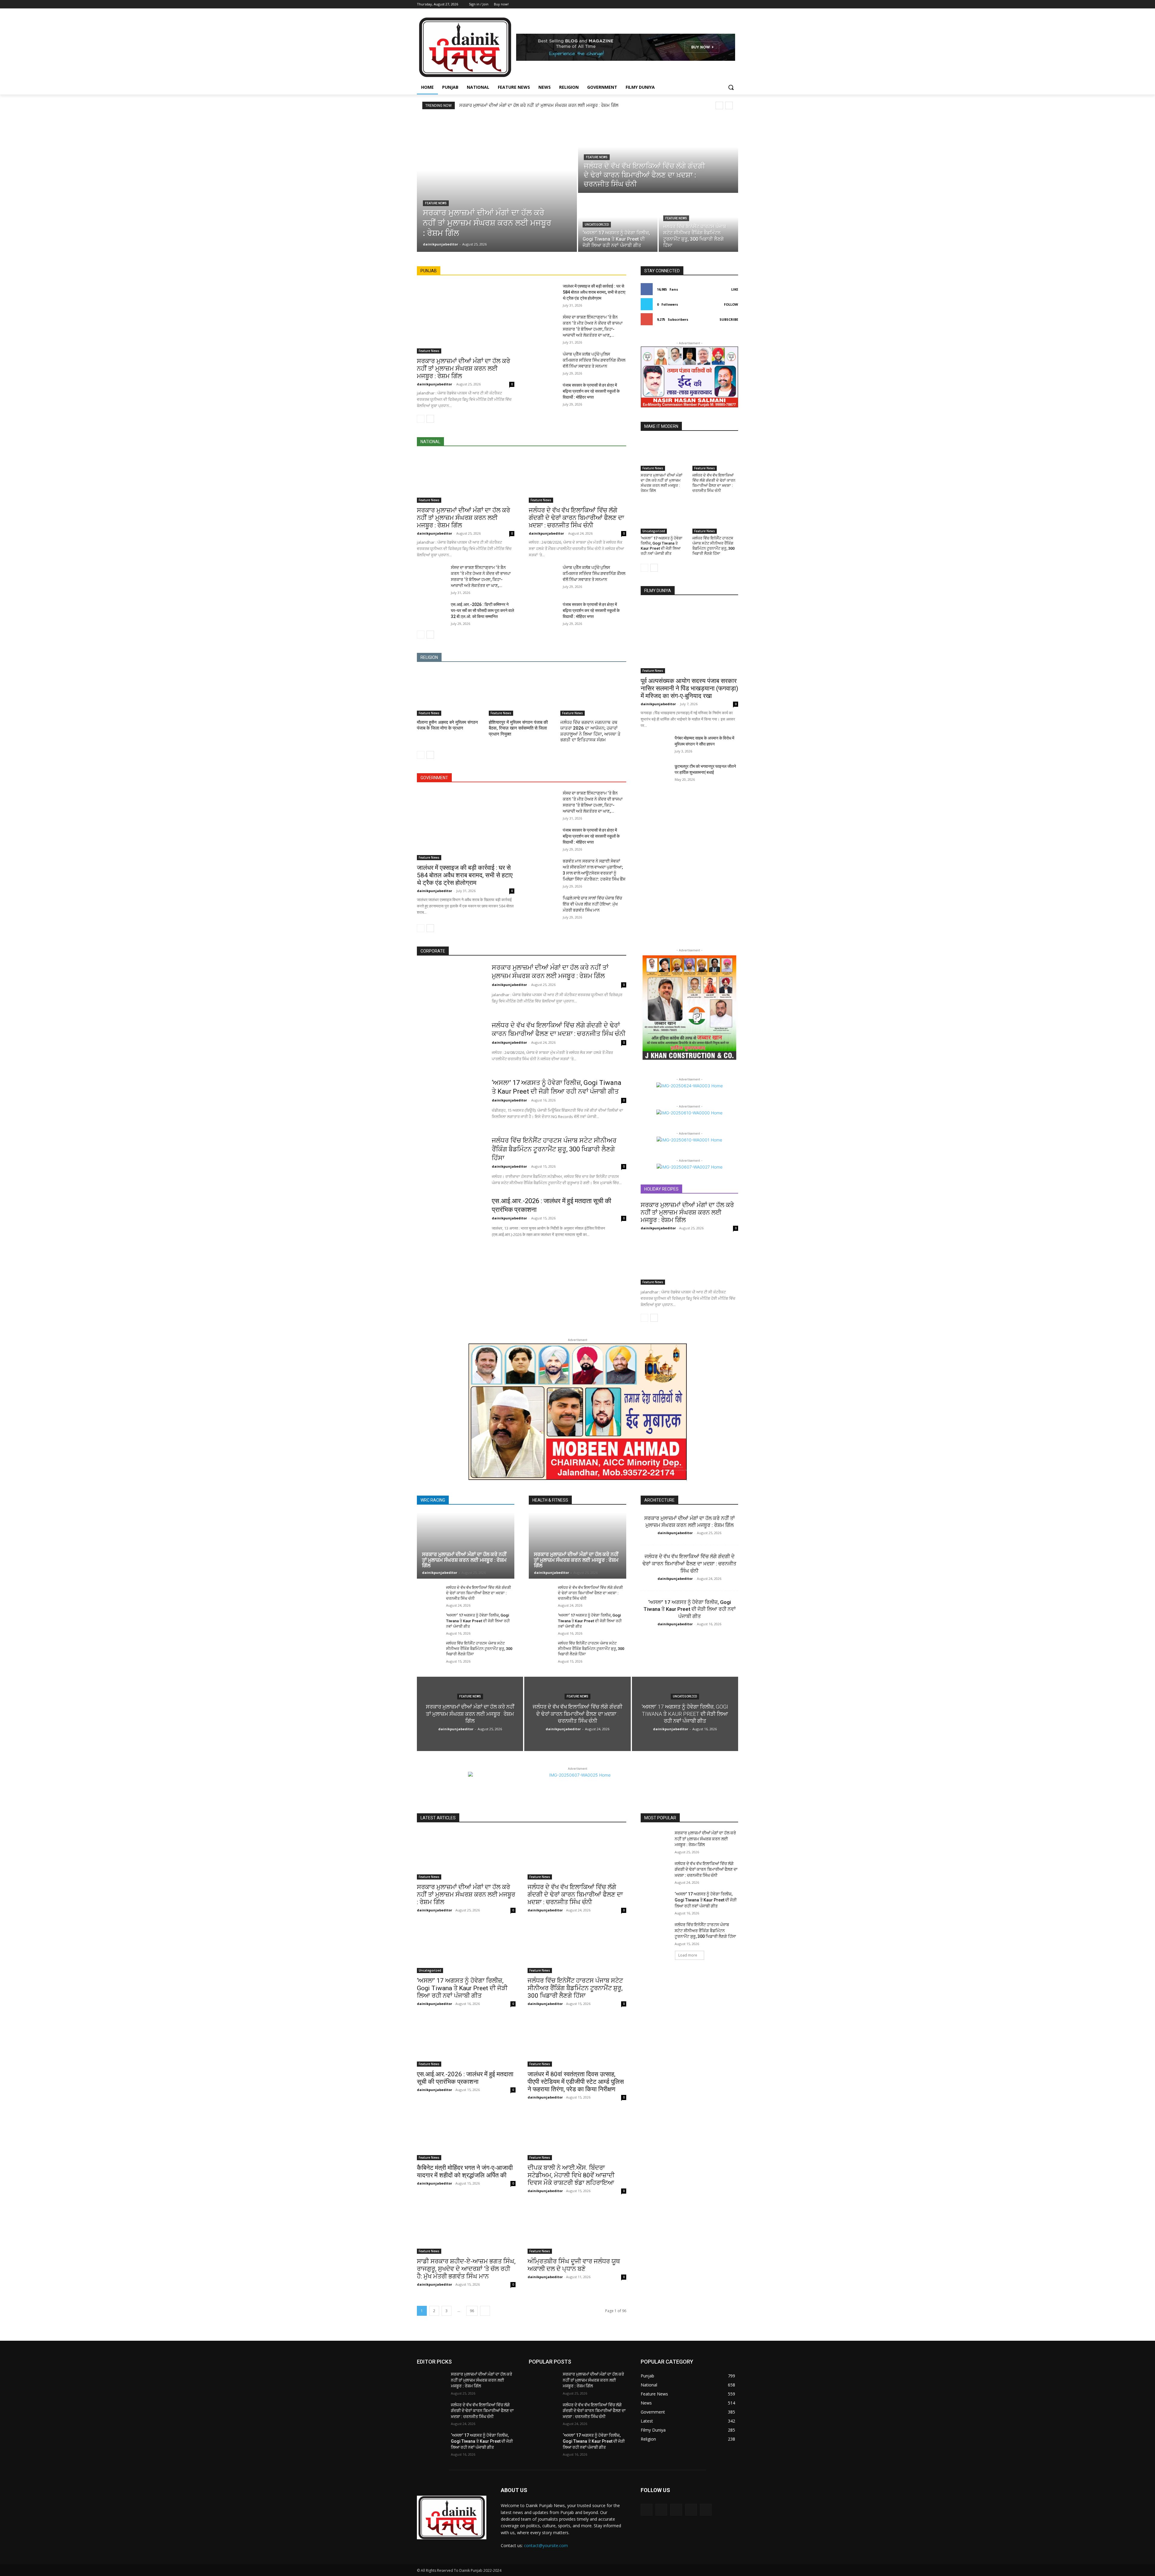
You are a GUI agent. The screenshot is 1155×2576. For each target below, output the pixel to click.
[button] (731, 87)
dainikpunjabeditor (434, 384)
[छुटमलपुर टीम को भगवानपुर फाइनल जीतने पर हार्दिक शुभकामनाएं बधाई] (655, 774)
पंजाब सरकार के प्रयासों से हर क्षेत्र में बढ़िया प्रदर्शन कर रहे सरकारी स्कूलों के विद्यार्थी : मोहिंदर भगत (591, 391)
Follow (731, 304)
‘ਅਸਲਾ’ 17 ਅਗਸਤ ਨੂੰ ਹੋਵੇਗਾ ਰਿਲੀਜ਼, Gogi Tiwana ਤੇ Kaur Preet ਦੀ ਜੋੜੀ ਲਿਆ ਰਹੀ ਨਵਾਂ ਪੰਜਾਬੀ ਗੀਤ (662, 546)
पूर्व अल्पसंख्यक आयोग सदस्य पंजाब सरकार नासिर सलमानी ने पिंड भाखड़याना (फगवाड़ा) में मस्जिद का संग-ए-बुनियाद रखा (689, 688)
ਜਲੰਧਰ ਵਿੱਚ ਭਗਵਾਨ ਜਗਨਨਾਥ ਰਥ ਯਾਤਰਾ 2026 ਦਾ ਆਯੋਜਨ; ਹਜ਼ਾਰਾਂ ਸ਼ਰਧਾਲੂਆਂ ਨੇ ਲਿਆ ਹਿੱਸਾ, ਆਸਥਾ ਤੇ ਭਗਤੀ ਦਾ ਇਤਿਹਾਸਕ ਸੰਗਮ (590, 731)
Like (735, 289)
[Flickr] (676, 2510)
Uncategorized (597, 225)
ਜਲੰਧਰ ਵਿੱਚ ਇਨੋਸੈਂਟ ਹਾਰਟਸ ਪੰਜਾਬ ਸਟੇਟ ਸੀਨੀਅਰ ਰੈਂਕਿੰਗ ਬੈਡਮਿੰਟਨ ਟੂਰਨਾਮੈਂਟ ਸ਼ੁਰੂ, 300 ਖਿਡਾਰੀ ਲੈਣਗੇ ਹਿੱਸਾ (713, 546)
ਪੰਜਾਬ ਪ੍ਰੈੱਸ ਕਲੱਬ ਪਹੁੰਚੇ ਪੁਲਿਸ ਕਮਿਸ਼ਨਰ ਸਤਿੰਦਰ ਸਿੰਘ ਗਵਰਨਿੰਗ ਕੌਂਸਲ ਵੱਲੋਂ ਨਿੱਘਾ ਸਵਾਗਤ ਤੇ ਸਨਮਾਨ (594, 360)
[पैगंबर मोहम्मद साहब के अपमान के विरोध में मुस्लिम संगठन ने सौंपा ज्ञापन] (655, 745)
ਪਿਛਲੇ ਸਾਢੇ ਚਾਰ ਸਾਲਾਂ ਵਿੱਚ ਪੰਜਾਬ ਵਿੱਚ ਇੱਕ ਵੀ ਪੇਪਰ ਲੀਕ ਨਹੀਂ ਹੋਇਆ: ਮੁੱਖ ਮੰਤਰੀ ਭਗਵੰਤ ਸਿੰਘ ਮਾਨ (592, 904)
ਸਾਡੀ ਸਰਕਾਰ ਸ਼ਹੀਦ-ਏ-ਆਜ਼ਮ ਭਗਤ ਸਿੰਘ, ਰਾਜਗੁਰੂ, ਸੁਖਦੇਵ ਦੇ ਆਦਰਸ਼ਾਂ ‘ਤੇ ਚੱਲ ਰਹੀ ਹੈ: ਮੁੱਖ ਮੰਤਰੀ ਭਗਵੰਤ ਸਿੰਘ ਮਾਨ (466, 2269)
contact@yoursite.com (546, 2545)
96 (472, 2311)
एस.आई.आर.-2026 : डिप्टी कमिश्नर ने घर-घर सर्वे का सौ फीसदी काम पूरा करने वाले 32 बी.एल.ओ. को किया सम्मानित (482, 610)
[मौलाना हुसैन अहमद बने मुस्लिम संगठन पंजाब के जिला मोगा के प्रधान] (450, 693)
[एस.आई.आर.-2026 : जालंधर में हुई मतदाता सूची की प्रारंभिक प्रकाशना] (450, 1220)
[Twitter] (718, 4)
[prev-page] (421, 419)
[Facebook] (701, 4)
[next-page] (430, 419)
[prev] (719, 105)
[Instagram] (710, 4)
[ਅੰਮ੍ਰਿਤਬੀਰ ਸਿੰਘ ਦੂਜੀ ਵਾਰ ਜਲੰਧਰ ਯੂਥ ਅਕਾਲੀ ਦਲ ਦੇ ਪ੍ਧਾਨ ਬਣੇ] (577, 2229)
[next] (729, 105)
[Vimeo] (726, 4)
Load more (688, 1955)
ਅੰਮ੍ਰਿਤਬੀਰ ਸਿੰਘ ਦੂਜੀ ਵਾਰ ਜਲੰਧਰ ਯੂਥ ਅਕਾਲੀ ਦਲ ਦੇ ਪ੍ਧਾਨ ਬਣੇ (574, 2265)
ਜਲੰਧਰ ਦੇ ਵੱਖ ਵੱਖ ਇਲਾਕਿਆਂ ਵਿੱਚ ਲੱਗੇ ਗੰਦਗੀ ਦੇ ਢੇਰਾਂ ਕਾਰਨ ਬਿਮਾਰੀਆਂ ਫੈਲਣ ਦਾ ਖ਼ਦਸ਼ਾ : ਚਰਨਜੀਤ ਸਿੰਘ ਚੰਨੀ (576, 518)
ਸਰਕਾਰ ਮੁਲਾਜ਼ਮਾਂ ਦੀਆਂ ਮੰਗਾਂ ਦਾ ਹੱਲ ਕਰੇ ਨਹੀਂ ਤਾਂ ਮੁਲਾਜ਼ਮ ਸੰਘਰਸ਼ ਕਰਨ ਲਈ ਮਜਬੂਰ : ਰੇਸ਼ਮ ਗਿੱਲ (539, 105)
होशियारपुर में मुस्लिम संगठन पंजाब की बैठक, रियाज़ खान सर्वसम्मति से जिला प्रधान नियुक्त (518, 728)
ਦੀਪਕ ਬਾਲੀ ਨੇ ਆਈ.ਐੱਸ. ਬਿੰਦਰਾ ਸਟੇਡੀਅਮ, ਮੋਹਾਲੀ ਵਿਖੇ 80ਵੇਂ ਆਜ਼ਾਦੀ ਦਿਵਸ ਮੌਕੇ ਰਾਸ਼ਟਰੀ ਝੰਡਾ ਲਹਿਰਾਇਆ (571, 2175)
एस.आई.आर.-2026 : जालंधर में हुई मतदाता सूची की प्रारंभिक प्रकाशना (465, 2078)
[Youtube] (735, 4)
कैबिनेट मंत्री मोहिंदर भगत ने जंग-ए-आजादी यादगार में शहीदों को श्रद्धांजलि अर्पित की (465, 2171)
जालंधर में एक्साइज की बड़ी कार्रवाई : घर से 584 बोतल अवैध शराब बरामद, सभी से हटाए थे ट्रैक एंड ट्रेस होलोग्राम (594, 292)
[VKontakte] (706, 2510)
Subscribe (729, 319)
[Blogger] (647, 2510)
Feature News (436, 203)
